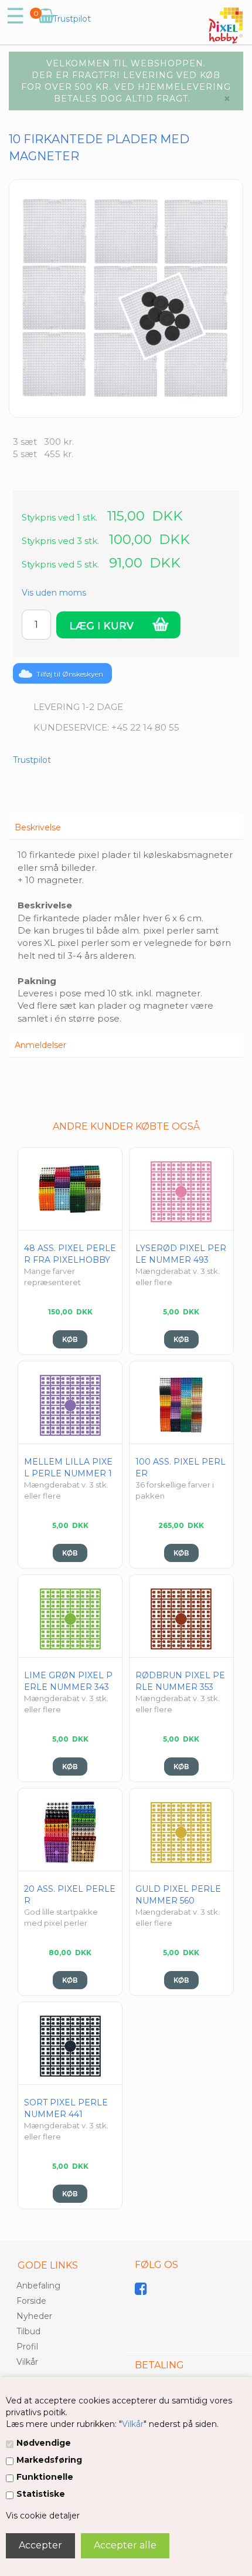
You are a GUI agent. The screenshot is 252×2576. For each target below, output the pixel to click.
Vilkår (133, 2424)
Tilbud (28, 2331)
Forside (31, 2301)
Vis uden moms (54, 593)
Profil (27, 2347)
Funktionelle (45, 2477)
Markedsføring (49, 2460)
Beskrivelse (38, 827)
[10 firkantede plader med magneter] (126, 298)
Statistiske (41, 2494)
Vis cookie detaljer (43, 2516)
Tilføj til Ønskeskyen (70, 674)
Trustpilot (72, 19)
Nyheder (34, 2316)
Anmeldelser (40, 1045)
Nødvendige (44, 2443)
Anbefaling (38, 2286)
